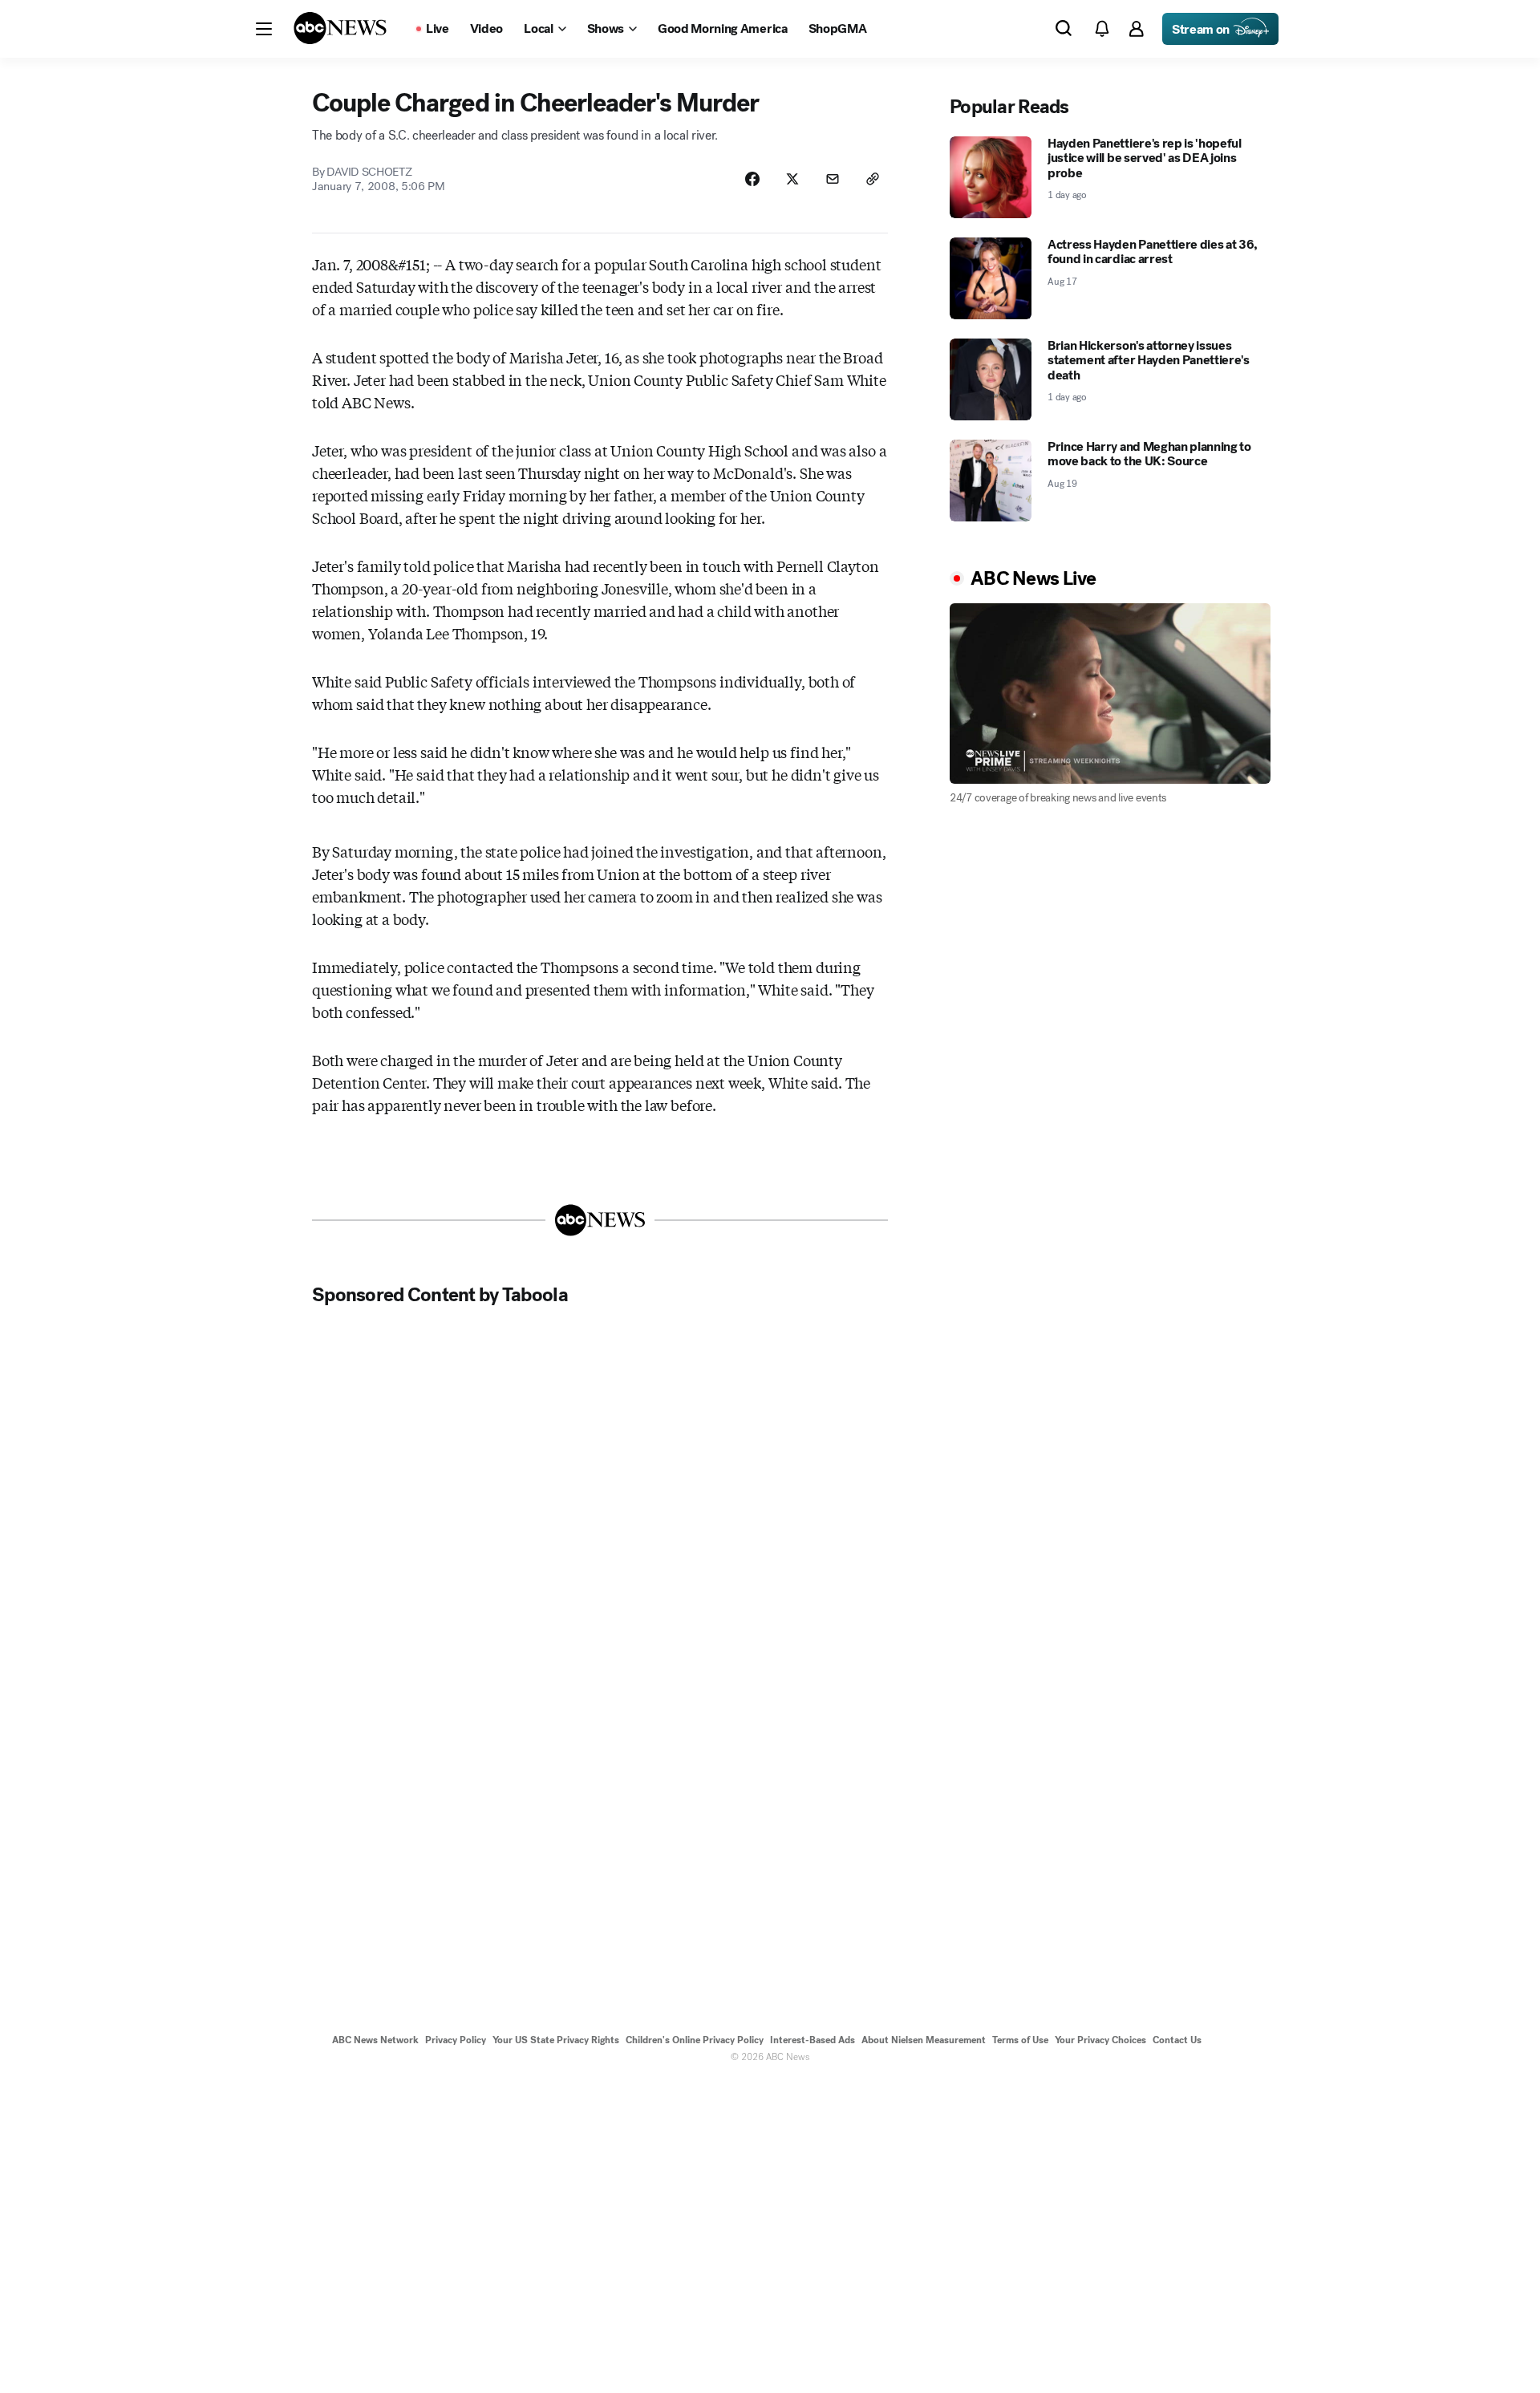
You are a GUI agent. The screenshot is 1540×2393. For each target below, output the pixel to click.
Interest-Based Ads (813, 2040)
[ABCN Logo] (340, 28)
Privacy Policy (456, 2040)
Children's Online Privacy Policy (695, 2040)
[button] (264, 29)
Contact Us (1177, 2040)
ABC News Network (375, 2040)
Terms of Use (1020, 2040)
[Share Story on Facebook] (752, 179)
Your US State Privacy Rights (556, 2040)
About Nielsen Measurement (924, 2040)
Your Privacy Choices (1100, 2040)
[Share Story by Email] (833, 179)
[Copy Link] (873, 179)
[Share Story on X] (792, 179)
